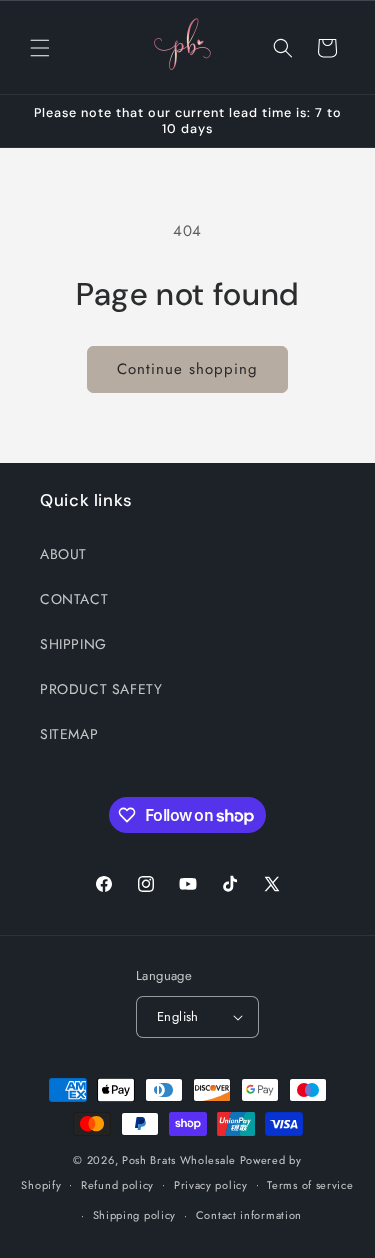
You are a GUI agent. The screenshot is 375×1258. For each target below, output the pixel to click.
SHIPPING (73, 644)
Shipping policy (135, 1215)
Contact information (249, 1215)
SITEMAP (69, 734)
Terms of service (310, 1185)
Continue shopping (187, 369)
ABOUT (63, 554)
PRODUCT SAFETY (101, 689)
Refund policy (117, 1185)
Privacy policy (211, 1185)
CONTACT (74, 599)
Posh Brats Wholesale (179, 1160)
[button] (40, 48)
